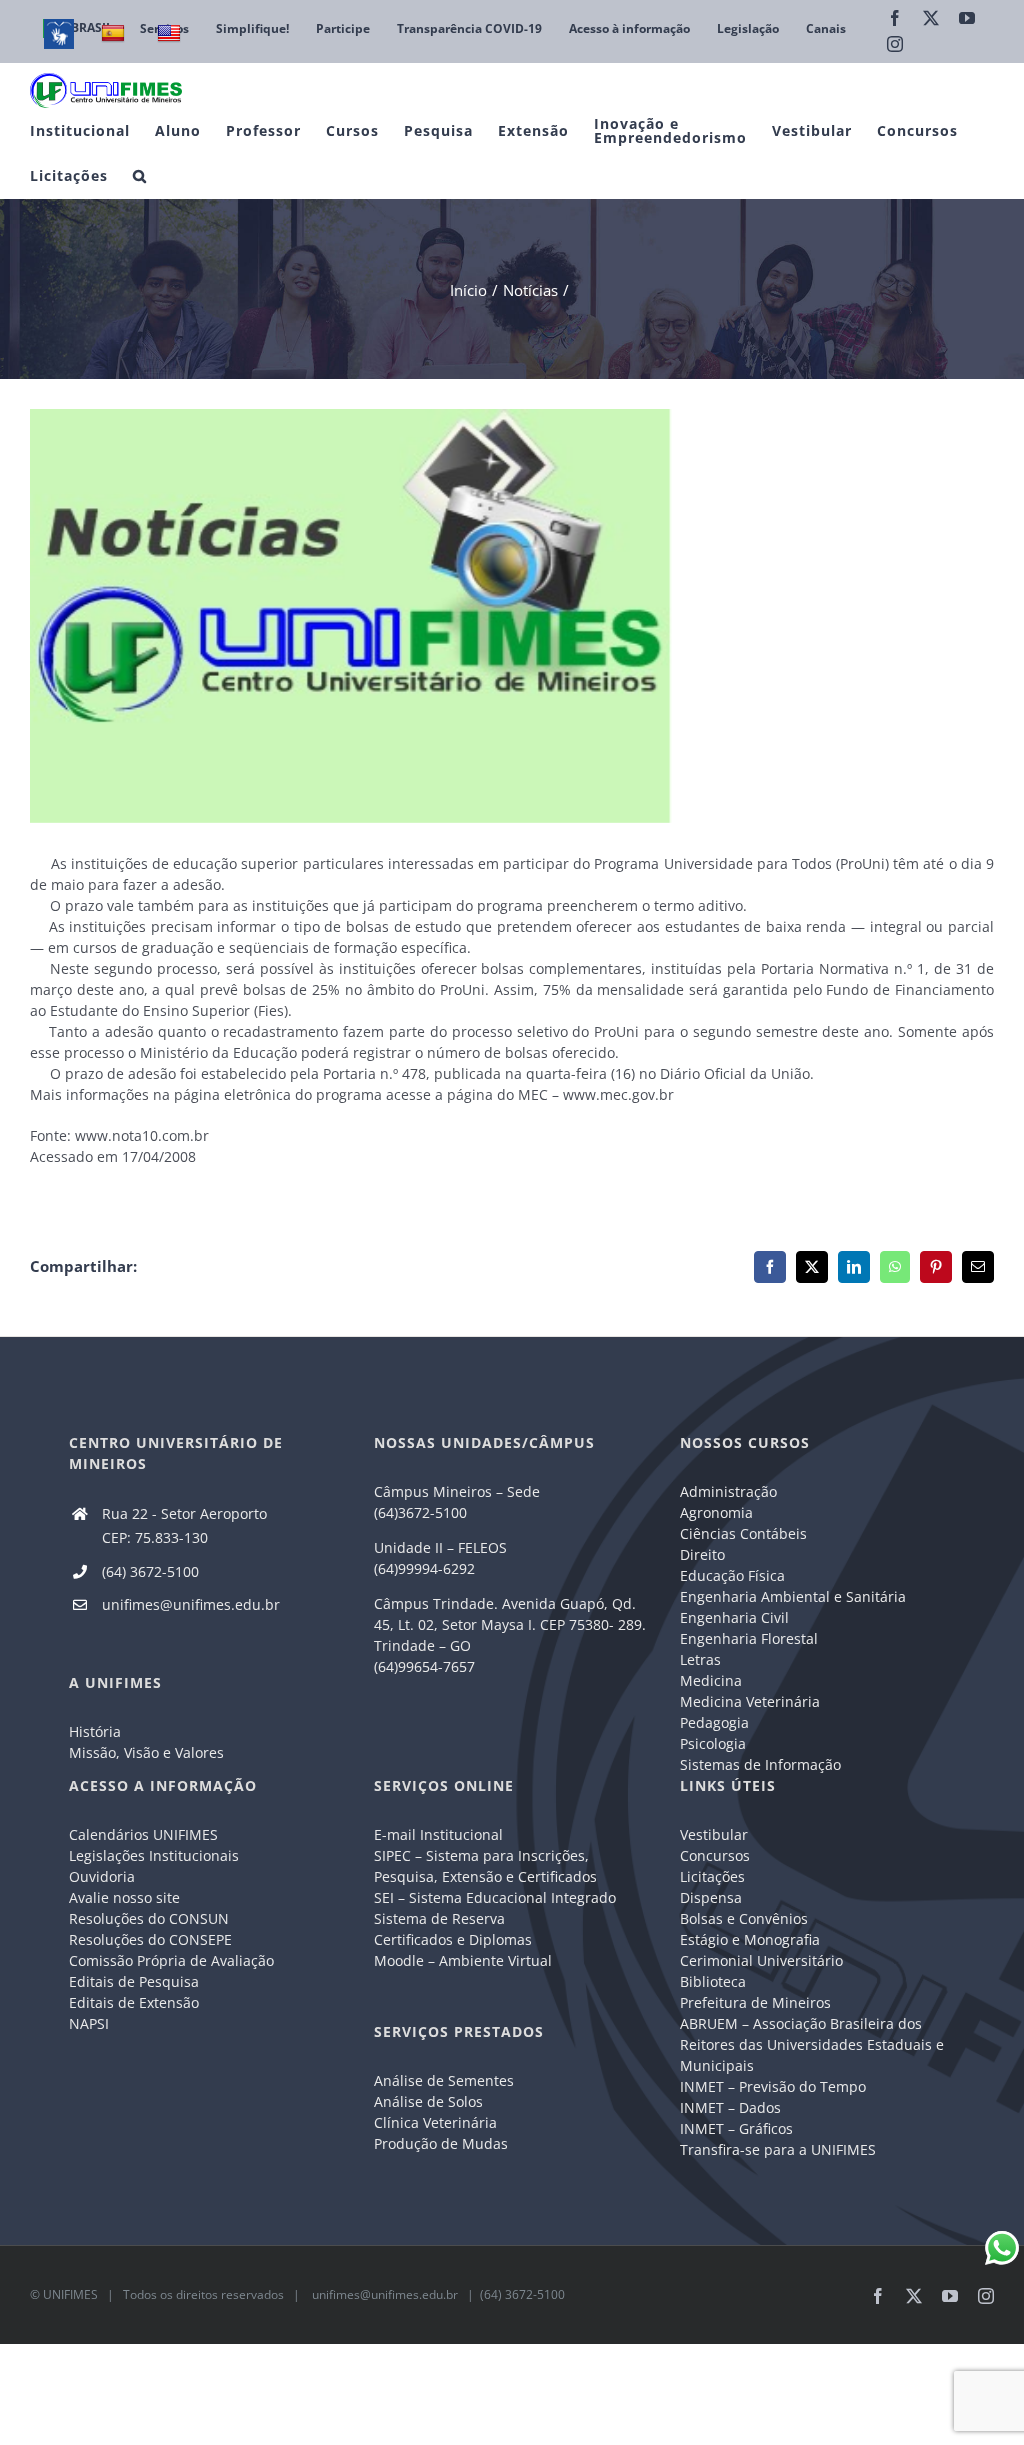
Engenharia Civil (734, 1617)
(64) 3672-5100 (150, 1571)
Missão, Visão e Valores (146, 1752)
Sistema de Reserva (439, 1918)
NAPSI (91, 2023)
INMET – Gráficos (736, 2128)
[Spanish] (115, 33)
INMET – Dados (730, 2107)
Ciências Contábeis (743, 1533)
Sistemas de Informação (760, 1764)
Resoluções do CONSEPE (150, 1939)
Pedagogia (714, 1722)
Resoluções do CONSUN (149, 1918)
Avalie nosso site (124, 1897)
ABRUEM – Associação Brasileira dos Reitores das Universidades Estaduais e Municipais (812, 2044)
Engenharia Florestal (749, 1638)
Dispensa (711, 1897)
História (95, 1731)
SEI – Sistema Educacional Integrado (495, 1897)
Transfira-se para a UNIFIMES (778, 2149)
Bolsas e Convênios (744, 1918)
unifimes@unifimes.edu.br (191, 1604)
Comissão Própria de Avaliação (171, 1960)
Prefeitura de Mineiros (755, 2002)
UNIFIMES (70, 2294)
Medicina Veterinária (750, 1701)
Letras (700, 1659)
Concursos (715, 1855)
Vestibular (714, 1834)
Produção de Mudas (441, 2143)
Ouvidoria (102, 1876)
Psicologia (713, 1743)
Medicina (711, 1680)
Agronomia (716, 1512)
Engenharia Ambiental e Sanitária (793, 1596)
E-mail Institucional (438, 1834)
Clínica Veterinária (435, 2122)
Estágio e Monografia (750, 1939)
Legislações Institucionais (154, 1855)
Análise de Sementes (444, 2080)
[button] (140, 175)
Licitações (712, 1876)
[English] (171, 33)
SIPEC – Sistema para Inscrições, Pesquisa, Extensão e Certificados (485, 1866)
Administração (728, 1491)
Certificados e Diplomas (453, 1939)
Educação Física (732, 1575)
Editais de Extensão (134, 2002)
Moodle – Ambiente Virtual (463, 1960)
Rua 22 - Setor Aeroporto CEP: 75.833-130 (184, 1525)
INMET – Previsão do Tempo (773, 2086)
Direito (702, 1554)
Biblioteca (713, 1981)
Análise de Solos (428, 2101)
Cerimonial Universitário (761, 1960)
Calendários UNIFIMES (143, 1834)
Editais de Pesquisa (134, 1981)
